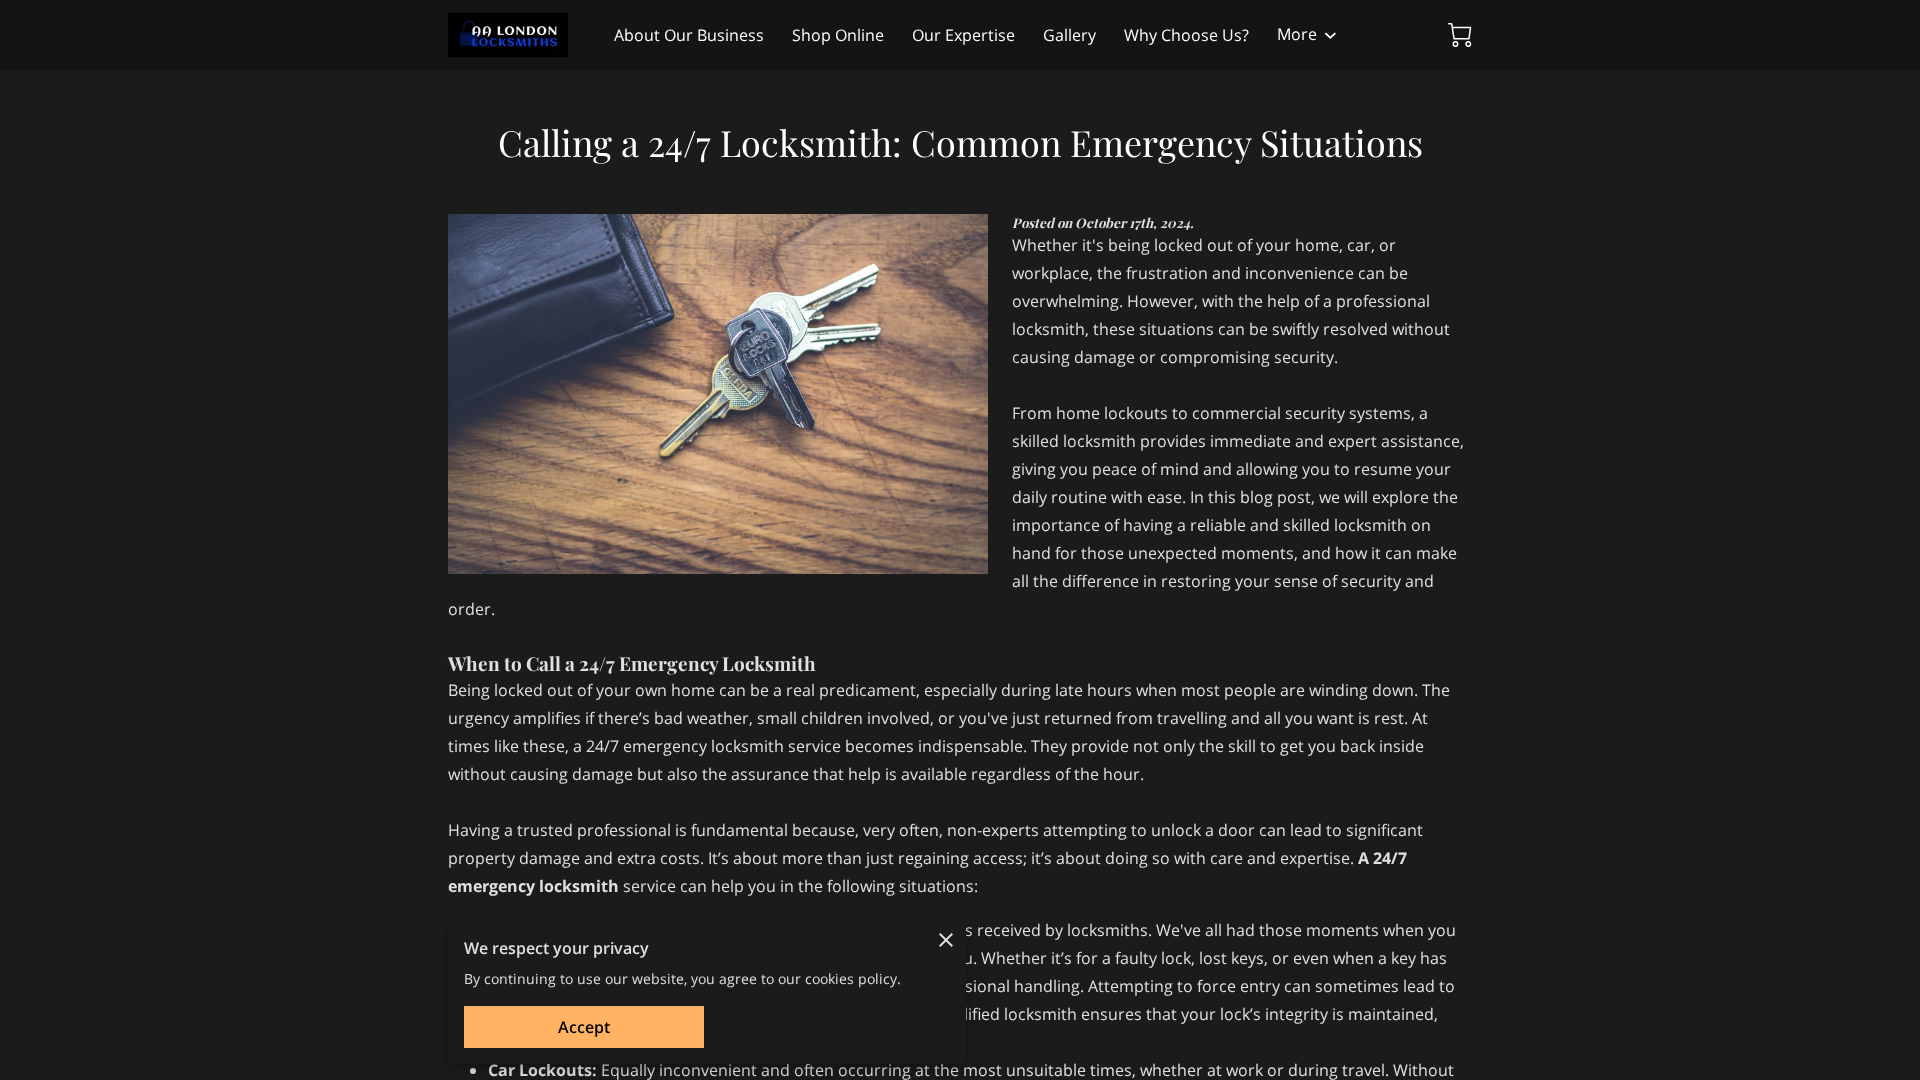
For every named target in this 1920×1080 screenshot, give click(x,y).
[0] (1460, 35)
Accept (584, 1027)
